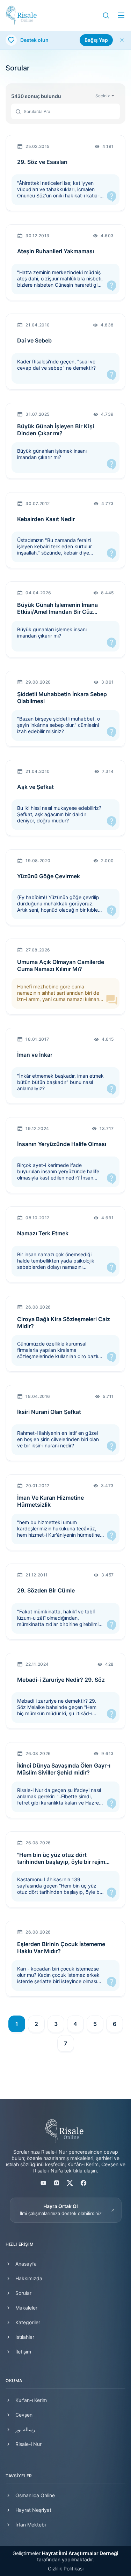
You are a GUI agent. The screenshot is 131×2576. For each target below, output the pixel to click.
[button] (106, 15)
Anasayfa (26, 2264)
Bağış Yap (96, 40)
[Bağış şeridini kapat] (122, 40)
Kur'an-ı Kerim (31, 2400)
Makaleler (26, 2308)
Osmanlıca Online (35, 2495)
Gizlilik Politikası (66, 2569)
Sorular (23, 2293)
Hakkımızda (29, 2278)
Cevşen (24, 2415)
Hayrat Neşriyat (33, 2510)
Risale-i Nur (28, 2444)
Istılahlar (25, 2337)
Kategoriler (28, 2322)
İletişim (23, 2352)
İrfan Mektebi (31, 2525)
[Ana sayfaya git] (21, 15)
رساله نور (25, 2429)
